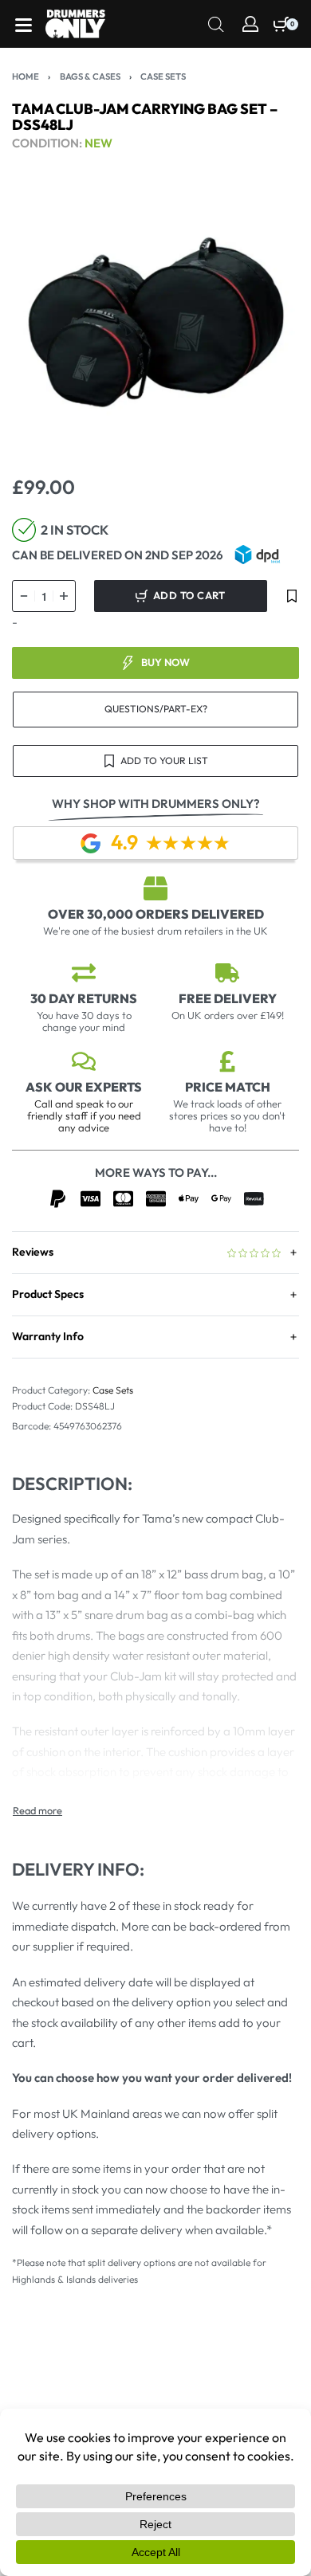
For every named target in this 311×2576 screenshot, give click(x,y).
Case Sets (163, 76)
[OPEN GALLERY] (155, 323)
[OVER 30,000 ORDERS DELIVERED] (155, 888)
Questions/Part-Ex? (156, 709)
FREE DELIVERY (228, 998)
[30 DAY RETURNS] (84, 973)
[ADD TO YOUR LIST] (292, 596)
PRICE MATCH (228, 1087)
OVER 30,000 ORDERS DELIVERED (156, 914)
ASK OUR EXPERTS (84, 1087)
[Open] (24, 25)
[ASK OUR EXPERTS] (84, 1061)
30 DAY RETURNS (84, 998)
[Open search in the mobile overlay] (216, 23)
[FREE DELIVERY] (227, 973)
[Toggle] (37, 1811)
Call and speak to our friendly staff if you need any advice (84, 1115)
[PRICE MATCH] (227, 1061)
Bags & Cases (90, 76)
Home (26, 76)
